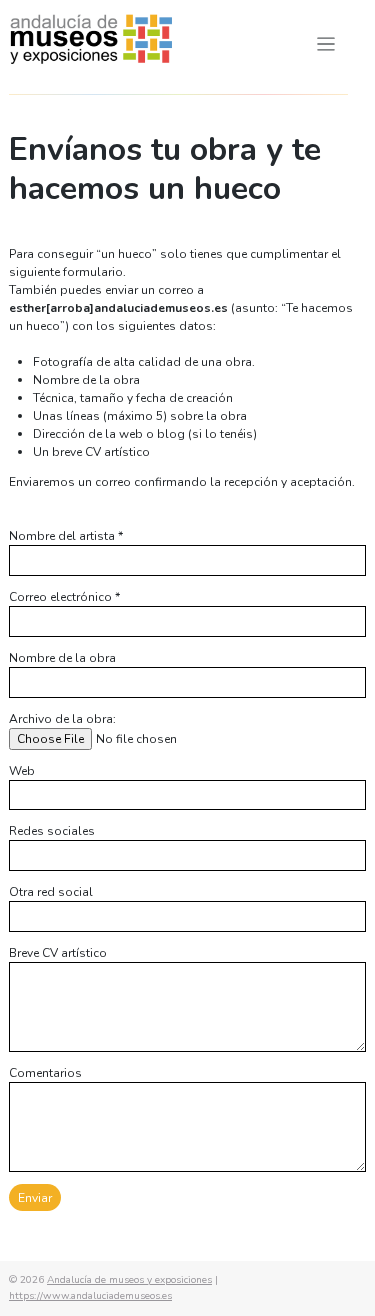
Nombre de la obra (62, 658)
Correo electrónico (64, 597)
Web (22, 771)
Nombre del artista (66, 536)
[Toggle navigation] (326, 44)
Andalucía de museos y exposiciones (129, 1280)
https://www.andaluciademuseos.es (90, 1296)
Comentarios (45, 1073)
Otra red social (51, 892)
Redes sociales (52, 831)
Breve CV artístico (58, 953)
